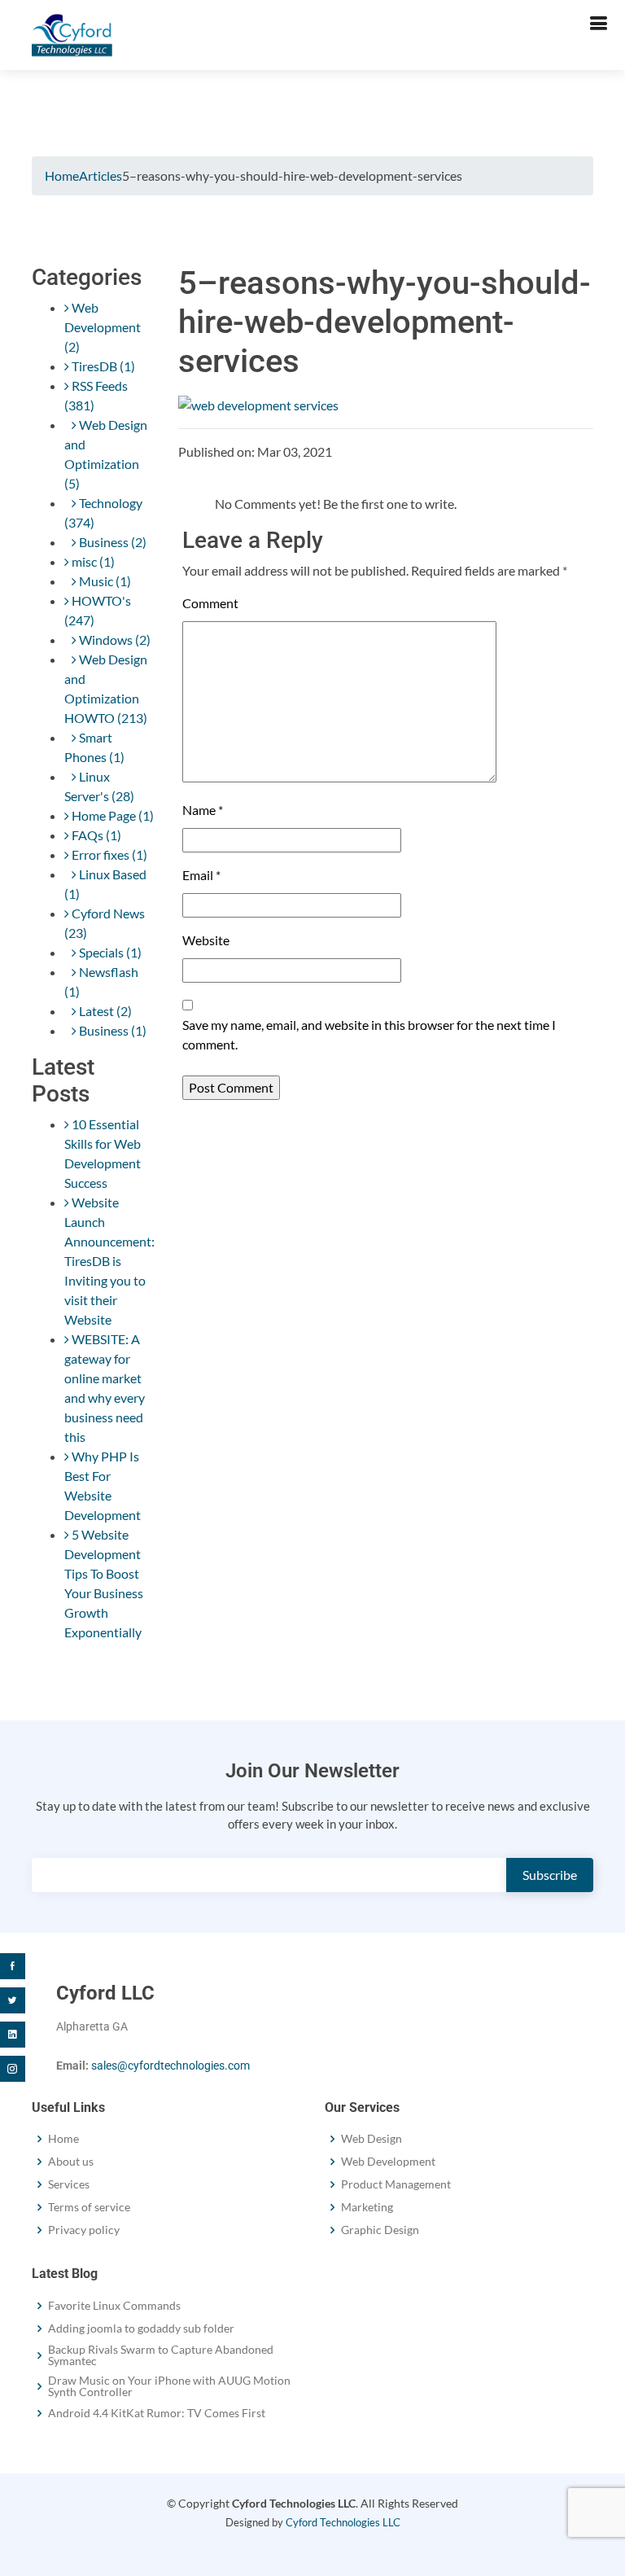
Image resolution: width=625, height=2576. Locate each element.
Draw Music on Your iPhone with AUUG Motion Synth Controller (169, 2386)
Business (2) (111, 542)
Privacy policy (84, 2230)
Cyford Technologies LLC (343, 2522)
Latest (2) (104, 1011)
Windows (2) (114, 640)
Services (69, 2184)
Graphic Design (380, 2230)
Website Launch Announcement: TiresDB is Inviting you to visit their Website (109, 1261)
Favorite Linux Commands (114, 2306)
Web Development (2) (103, 327)
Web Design (372, 2139)
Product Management (396, 2184)
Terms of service (89, 2207)
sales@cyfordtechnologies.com (170, 2066)
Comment (210, 603)
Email (201, 875)
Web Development (388, 2162)
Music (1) (104, 581)
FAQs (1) (95, 835)
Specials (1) (109, 952)
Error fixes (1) (108, 854)
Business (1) (111, 1030)
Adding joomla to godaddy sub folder (141, 2328)
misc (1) (92, 561)
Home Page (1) (111, 815)
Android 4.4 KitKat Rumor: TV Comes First (157, 2413)
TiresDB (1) (102, 366)
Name (203, 810)
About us (71, 2162)
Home (62, 175)
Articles (101, 175)
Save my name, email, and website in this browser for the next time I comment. (369, 1034)
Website (206, 940)
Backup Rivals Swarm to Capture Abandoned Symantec (161, 2355)
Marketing (367, 2207)
